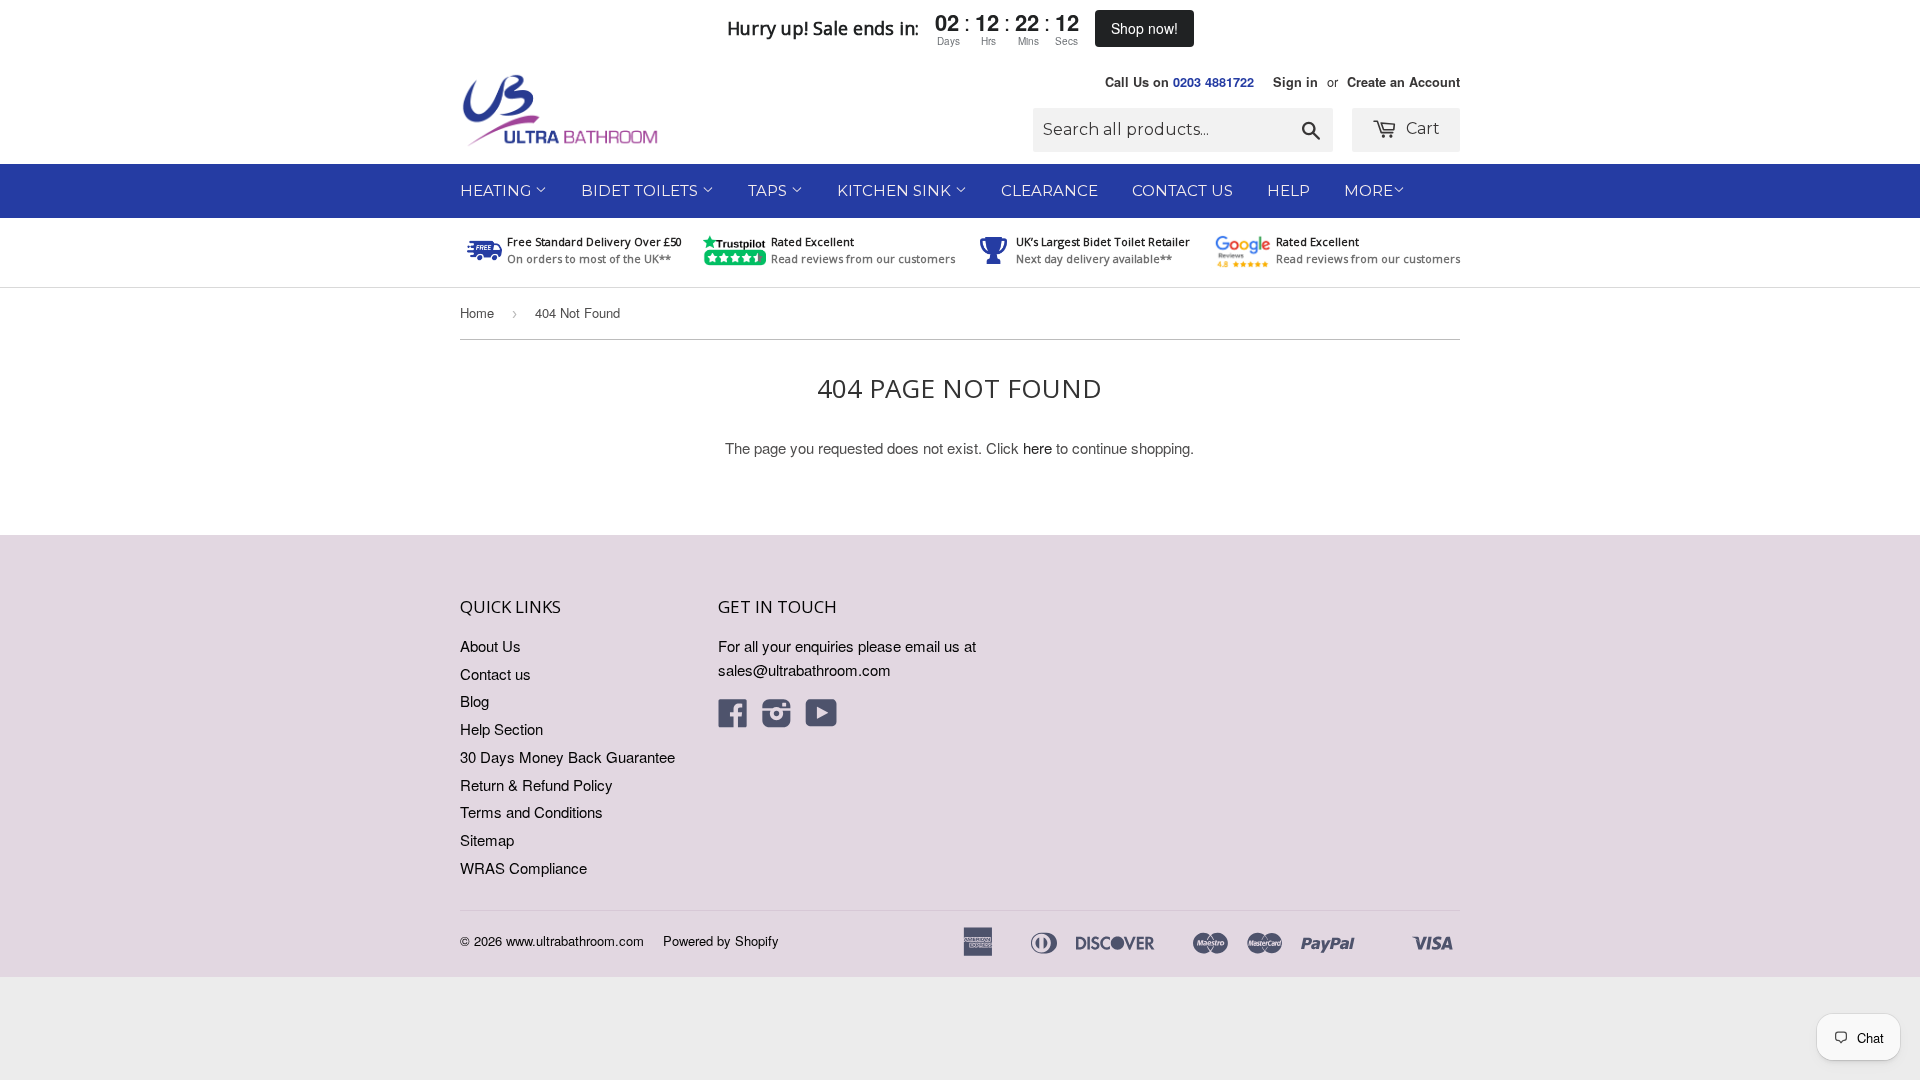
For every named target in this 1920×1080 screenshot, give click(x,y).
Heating (497, 190)
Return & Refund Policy (536, 784)
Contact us (495, 673)
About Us (490, 645)
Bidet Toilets (641, 190)
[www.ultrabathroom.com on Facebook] (733, 718)
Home (477, 312)
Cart (1421, 128)
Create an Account (1403, 82)
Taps (769, 190)
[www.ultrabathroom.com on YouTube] (821, 718)
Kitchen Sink (896, 190)
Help (1288, 190)
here (1037, 447)
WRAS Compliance (523, 867)
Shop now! (1144, 28)
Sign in (1295, 82)
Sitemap (487, 839)
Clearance (1049, 190)
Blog (474, 700)
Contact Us (1182, 190)
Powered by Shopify (721, 940)
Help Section (501, 728)
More (1368, 190)
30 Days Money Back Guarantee (567, 756)
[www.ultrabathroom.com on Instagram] (777, 718)
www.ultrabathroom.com (575, 940)
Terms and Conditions (531, 811)
